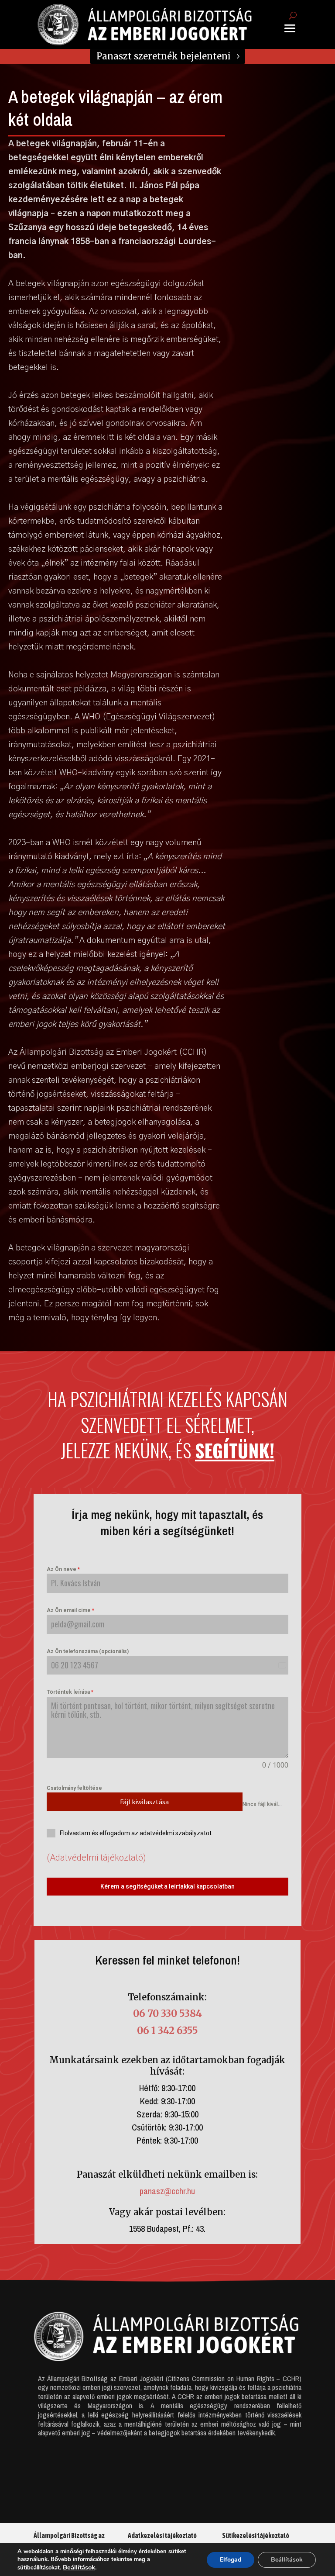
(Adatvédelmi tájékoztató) (96, 1858)
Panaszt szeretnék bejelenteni (164, 56)
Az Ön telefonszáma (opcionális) (88, 1651)
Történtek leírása (70, 1692)
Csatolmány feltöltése (74, 1788)
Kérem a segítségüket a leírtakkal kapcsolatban (167, 1886)
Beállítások (79, 2567)
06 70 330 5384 (167, 2013)
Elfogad (231, 2560)
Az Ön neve (63, 1569)
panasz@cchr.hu (167, 2191)
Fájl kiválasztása (144, 1802)
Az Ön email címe (70, 1610)
